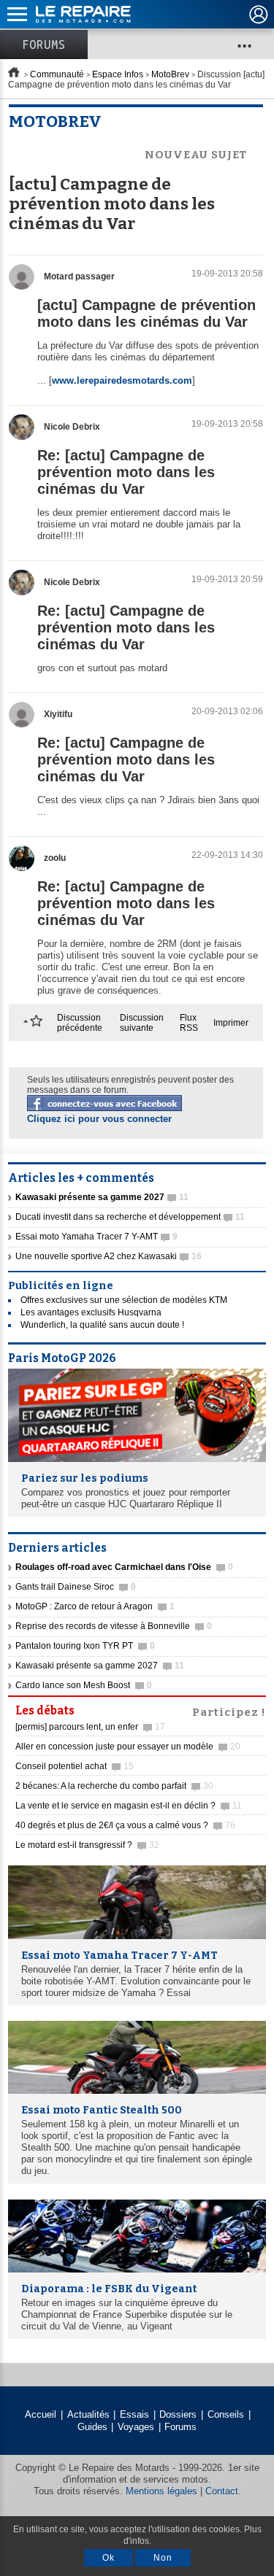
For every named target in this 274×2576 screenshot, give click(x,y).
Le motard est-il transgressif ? (87, 1845)
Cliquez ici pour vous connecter (99, 1119)
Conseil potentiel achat (75, 1766)
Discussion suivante (142, 1023)
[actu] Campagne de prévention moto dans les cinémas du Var (146, 313)
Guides (92, 2427)
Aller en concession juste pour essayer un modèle (128, 1747)
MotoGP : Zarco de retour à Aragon (95, 1606)
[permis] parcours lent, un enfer (90, 1727)
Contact (222, 2491)
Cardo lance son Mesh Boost (84, 1685)
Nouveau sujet (196, 155)
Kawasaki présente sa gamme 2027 (100, 1666)
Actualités (88, 2414)
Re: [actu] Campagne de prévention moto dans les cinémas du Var (126, 472)
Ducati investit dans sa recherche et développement (130, 1217)
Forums (44, 45)
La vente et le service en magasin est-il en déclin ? (129, 1806)
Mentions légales (161, 2491)
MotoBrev (170, 74)
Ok (109, 2558)
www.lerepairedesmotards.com (122, 380)
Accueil (41, 2414)
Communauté (57, 74)
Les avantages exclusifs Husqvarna (91, 1312)
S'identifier (259, 15)
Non (163, 2558)
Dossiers (178, 2414)
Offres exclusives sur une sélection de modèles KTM (124, 1300)
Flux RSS (189, 1023)
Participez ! (229, 1711)
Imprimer (231, 1023)
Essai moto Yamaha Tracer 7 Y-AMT (96, 1237)
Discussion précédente (80, 1023)
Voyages (136, 2427)
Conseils (226, 2414)
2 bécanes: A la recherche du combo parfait (114, 1786)
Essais (134, 2414)
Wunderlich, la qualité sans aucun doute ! (102, 1325)
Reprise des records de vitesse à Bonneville (114, 1626)
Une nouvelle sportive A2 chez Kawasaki (109, 1256)
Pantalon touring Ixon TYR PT (85, 1646)
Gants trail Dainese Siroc (76, 1587)
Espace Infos (118, 74)
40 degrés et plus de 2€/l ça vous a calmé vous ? (125, 1825)
